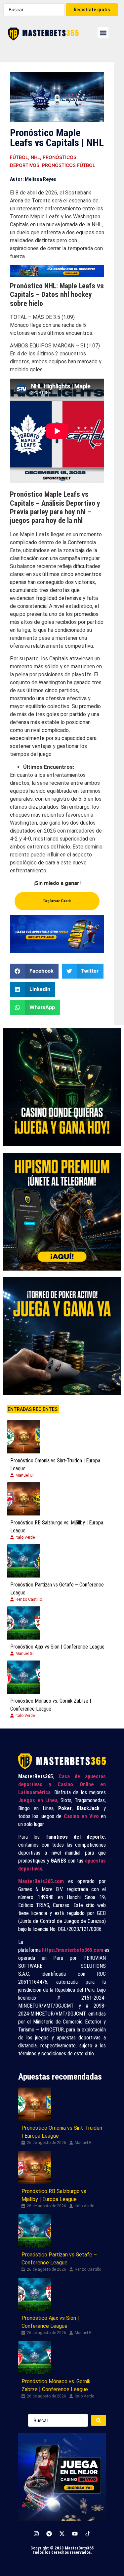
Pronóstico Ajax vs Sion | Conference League (57, 1647)
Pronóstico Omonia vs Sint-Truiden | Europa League (55, 1465)
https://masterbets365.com (73, 1950)
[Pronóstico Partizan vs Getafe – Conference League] (23, 1561)
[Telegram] (49, 2534)
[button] (103, 33)
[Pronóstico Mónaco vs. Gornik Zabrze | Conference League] (23, 1677)
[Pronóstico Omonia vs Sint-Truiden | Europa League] (23, 1437)
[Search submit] (99, 2420)
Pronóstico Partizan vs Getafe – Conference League (57, 1589)
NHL (35, 157)
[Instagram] (36, 2534)
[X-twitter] (62, 2534)
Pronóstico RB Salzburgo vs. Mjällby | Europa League (57, 1527)
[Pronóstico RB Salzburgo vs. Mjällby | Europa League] (23, 1499)
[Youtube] (75, 2534)
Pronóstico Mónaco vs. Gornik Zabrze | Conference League (51, 1705)
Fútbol (19, 157)
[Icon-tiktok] (88, 2534)
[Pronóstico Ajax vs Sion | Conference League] (23, 1623)
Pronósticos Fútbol (69, 165)
